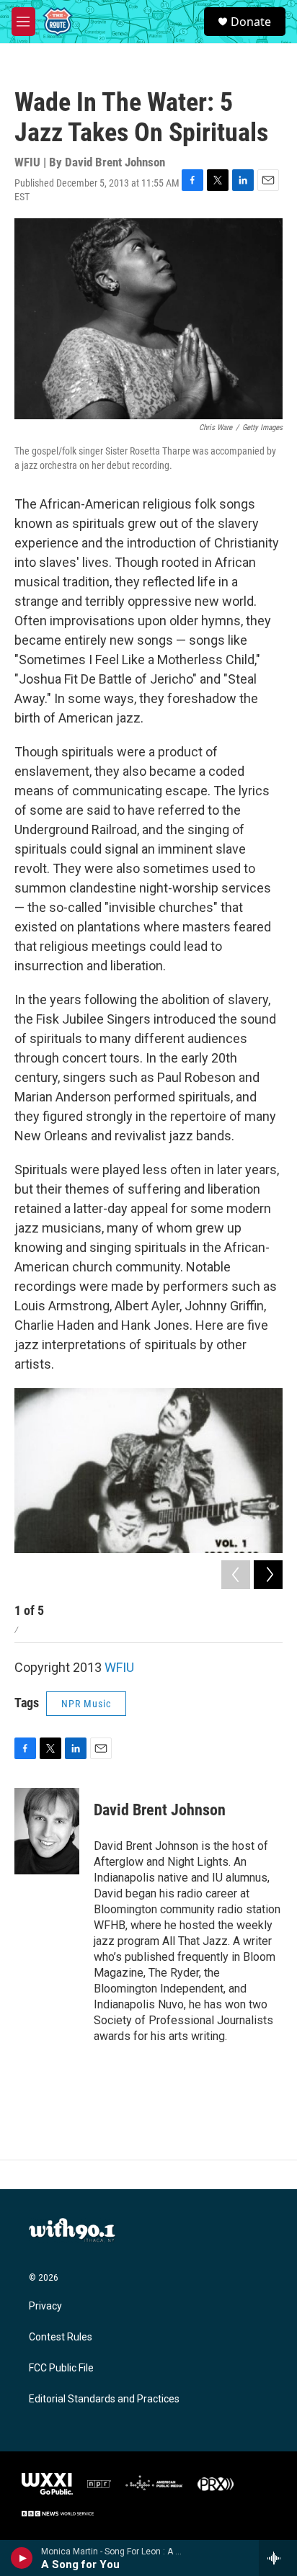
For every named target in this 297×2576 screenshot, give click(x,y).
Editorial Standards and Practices (104, 2399)
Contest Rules (61, 2337)
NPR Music (86, 1704)
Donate (251, 22)
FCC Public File (61, 2368)
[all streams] (278, 2558)
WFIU (119, 1667)
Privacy (45, 2306)
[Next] (268, 1575)
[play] (22, 2558)
